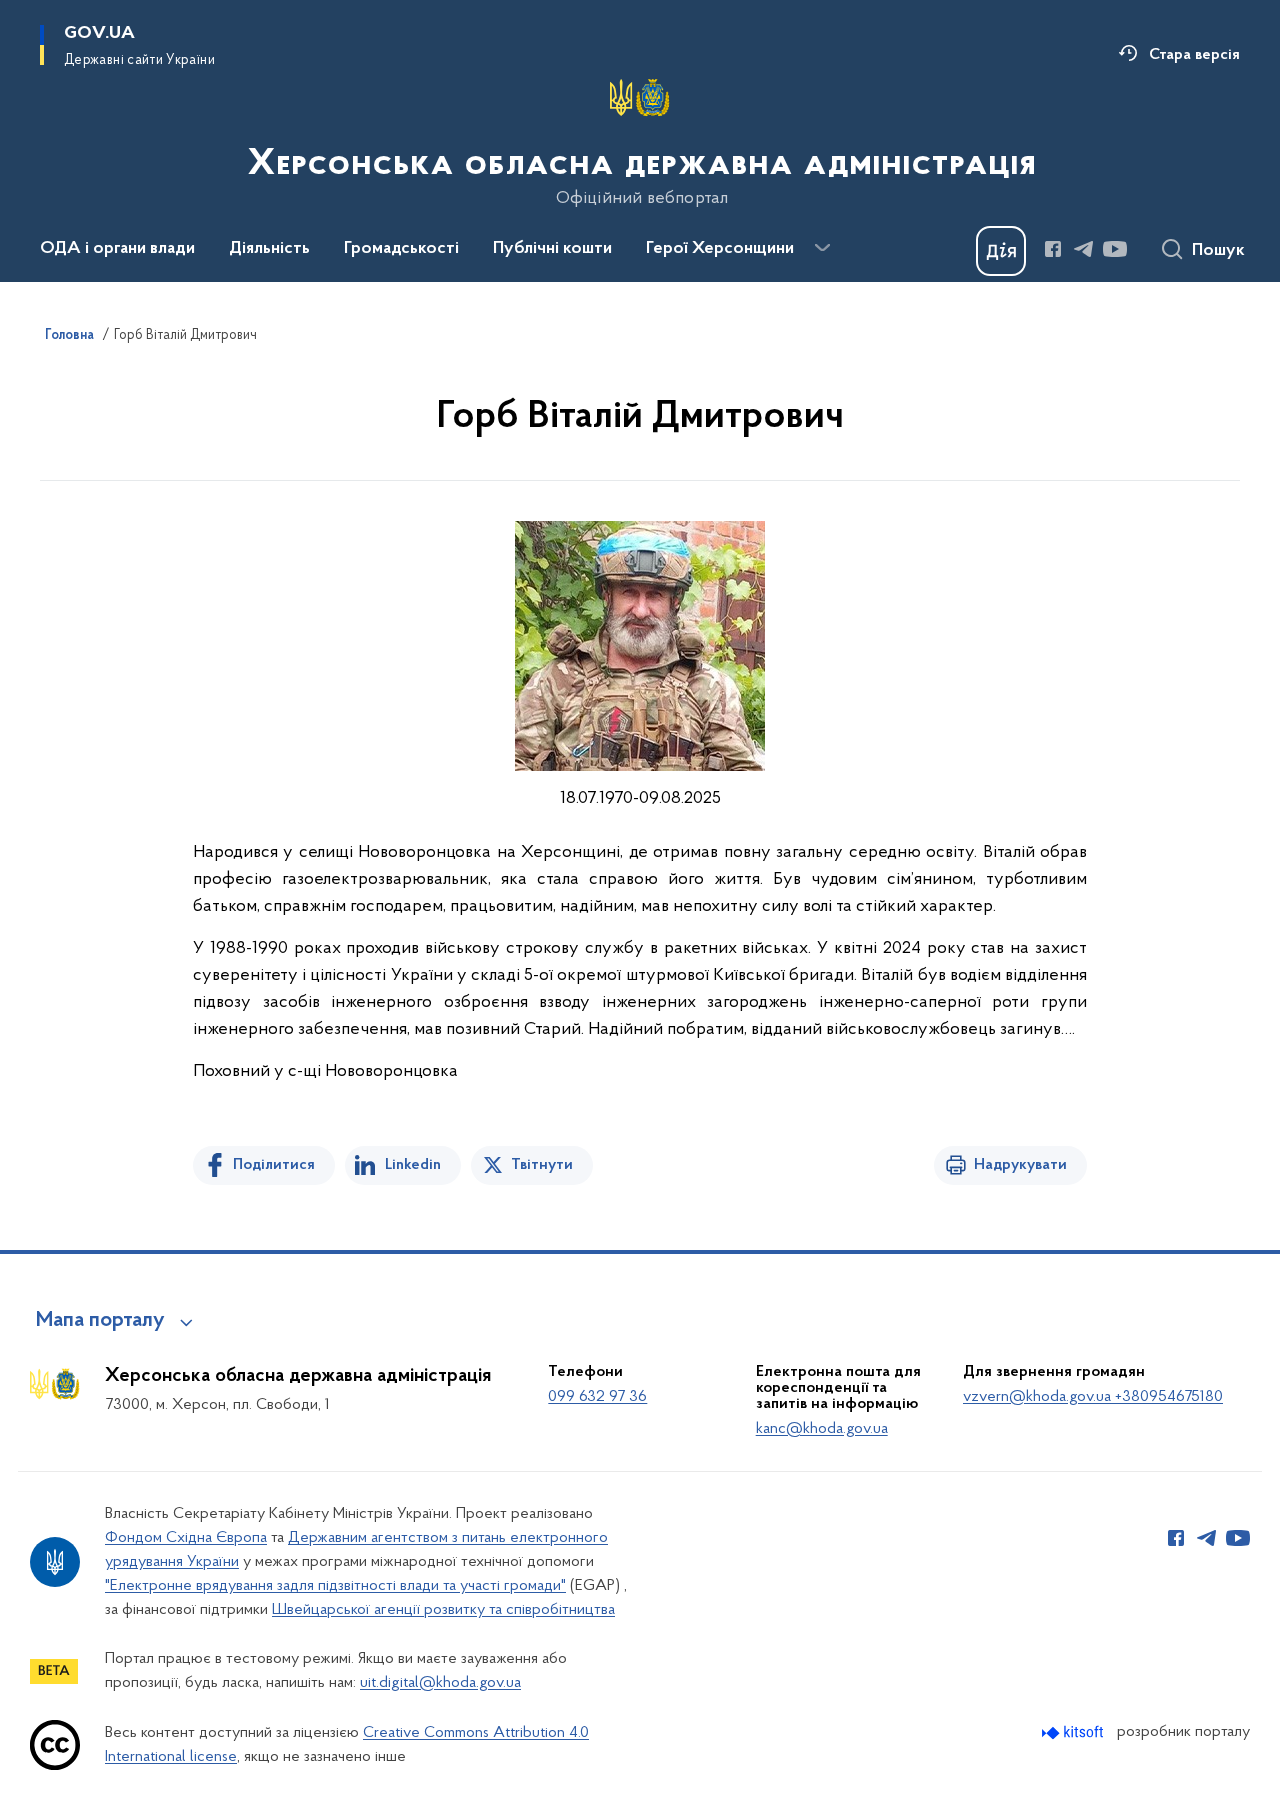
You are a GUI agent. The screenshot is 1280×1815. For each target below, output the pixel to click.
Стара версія (1194, 55)
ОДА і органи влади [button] (117, 249)
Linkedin (413, 1165)
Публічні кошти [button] (552, 249)
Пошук (1218, 251)
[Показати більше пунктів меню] (822, 248)
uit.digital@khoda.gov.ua (440, 1683)
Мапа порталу (100, 1321)
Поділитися (274, 1165)
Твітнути (542, 1165)
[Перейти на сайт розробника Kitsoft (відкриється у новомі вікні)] (1074, 1732)
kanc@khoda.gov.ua (822, 1429)
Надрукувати (1020, 1165)
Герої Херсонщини (720, 249)
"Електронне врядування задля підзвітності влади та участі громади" (335, 1586)
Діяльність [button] (269, 249)
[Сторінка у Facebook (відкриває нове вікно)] (1053, 249)
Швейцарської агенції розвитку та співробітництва (443, 1610)
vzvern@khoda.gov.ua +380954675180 (1093, 1397)
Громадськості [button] (401, 249)
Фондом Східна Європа (186, 1538)
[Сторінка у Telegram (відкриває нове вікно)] (1084, 249)
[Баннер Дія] (1001, 251)
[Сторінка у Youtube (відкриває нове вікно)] (1115, 249)
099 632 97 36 (597, 1397)
